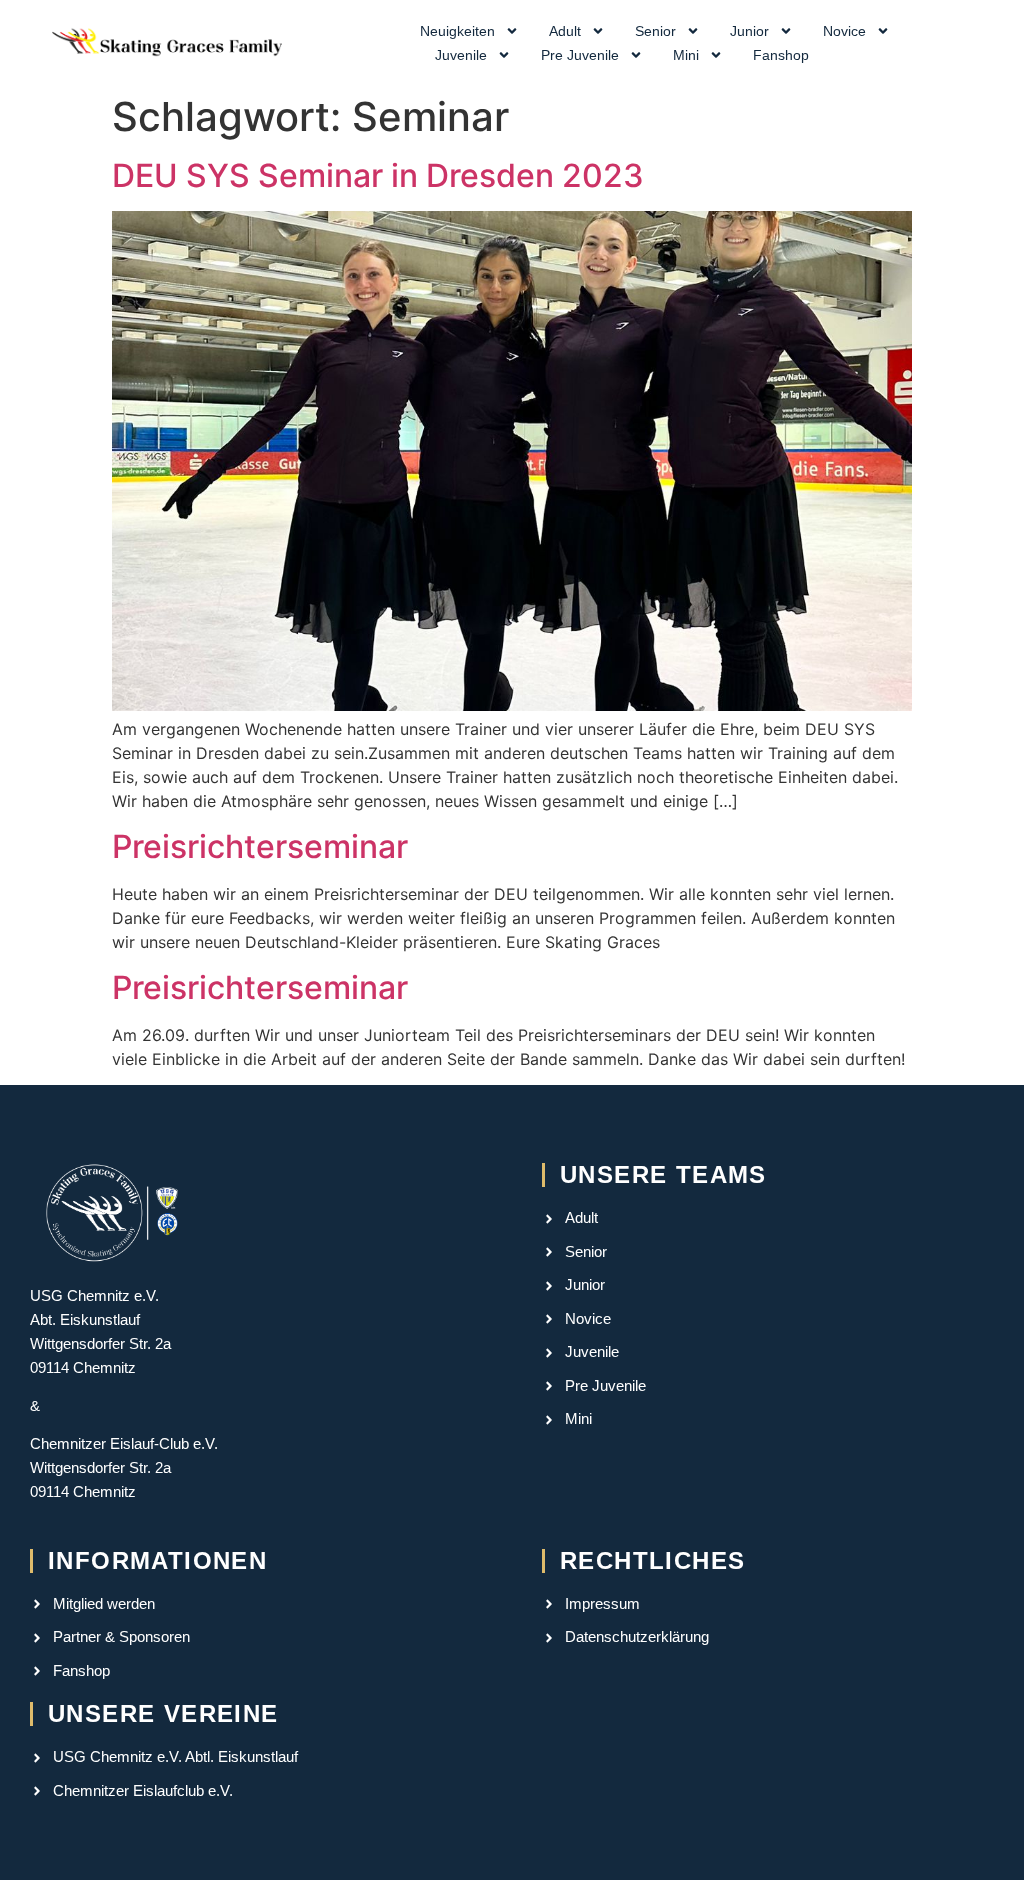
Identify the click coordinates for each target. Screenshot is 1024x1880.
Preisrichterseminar (260, 846)
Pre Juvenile (580, 55)
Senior (655, 31)
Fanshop (781, 55)
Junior (749, 31)
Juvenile (461, 55)
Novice (844, 31)
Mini (686, 55)
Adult (565, 31)
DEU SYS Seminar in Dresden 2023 (378, 175)
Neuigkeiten (457, 31)
